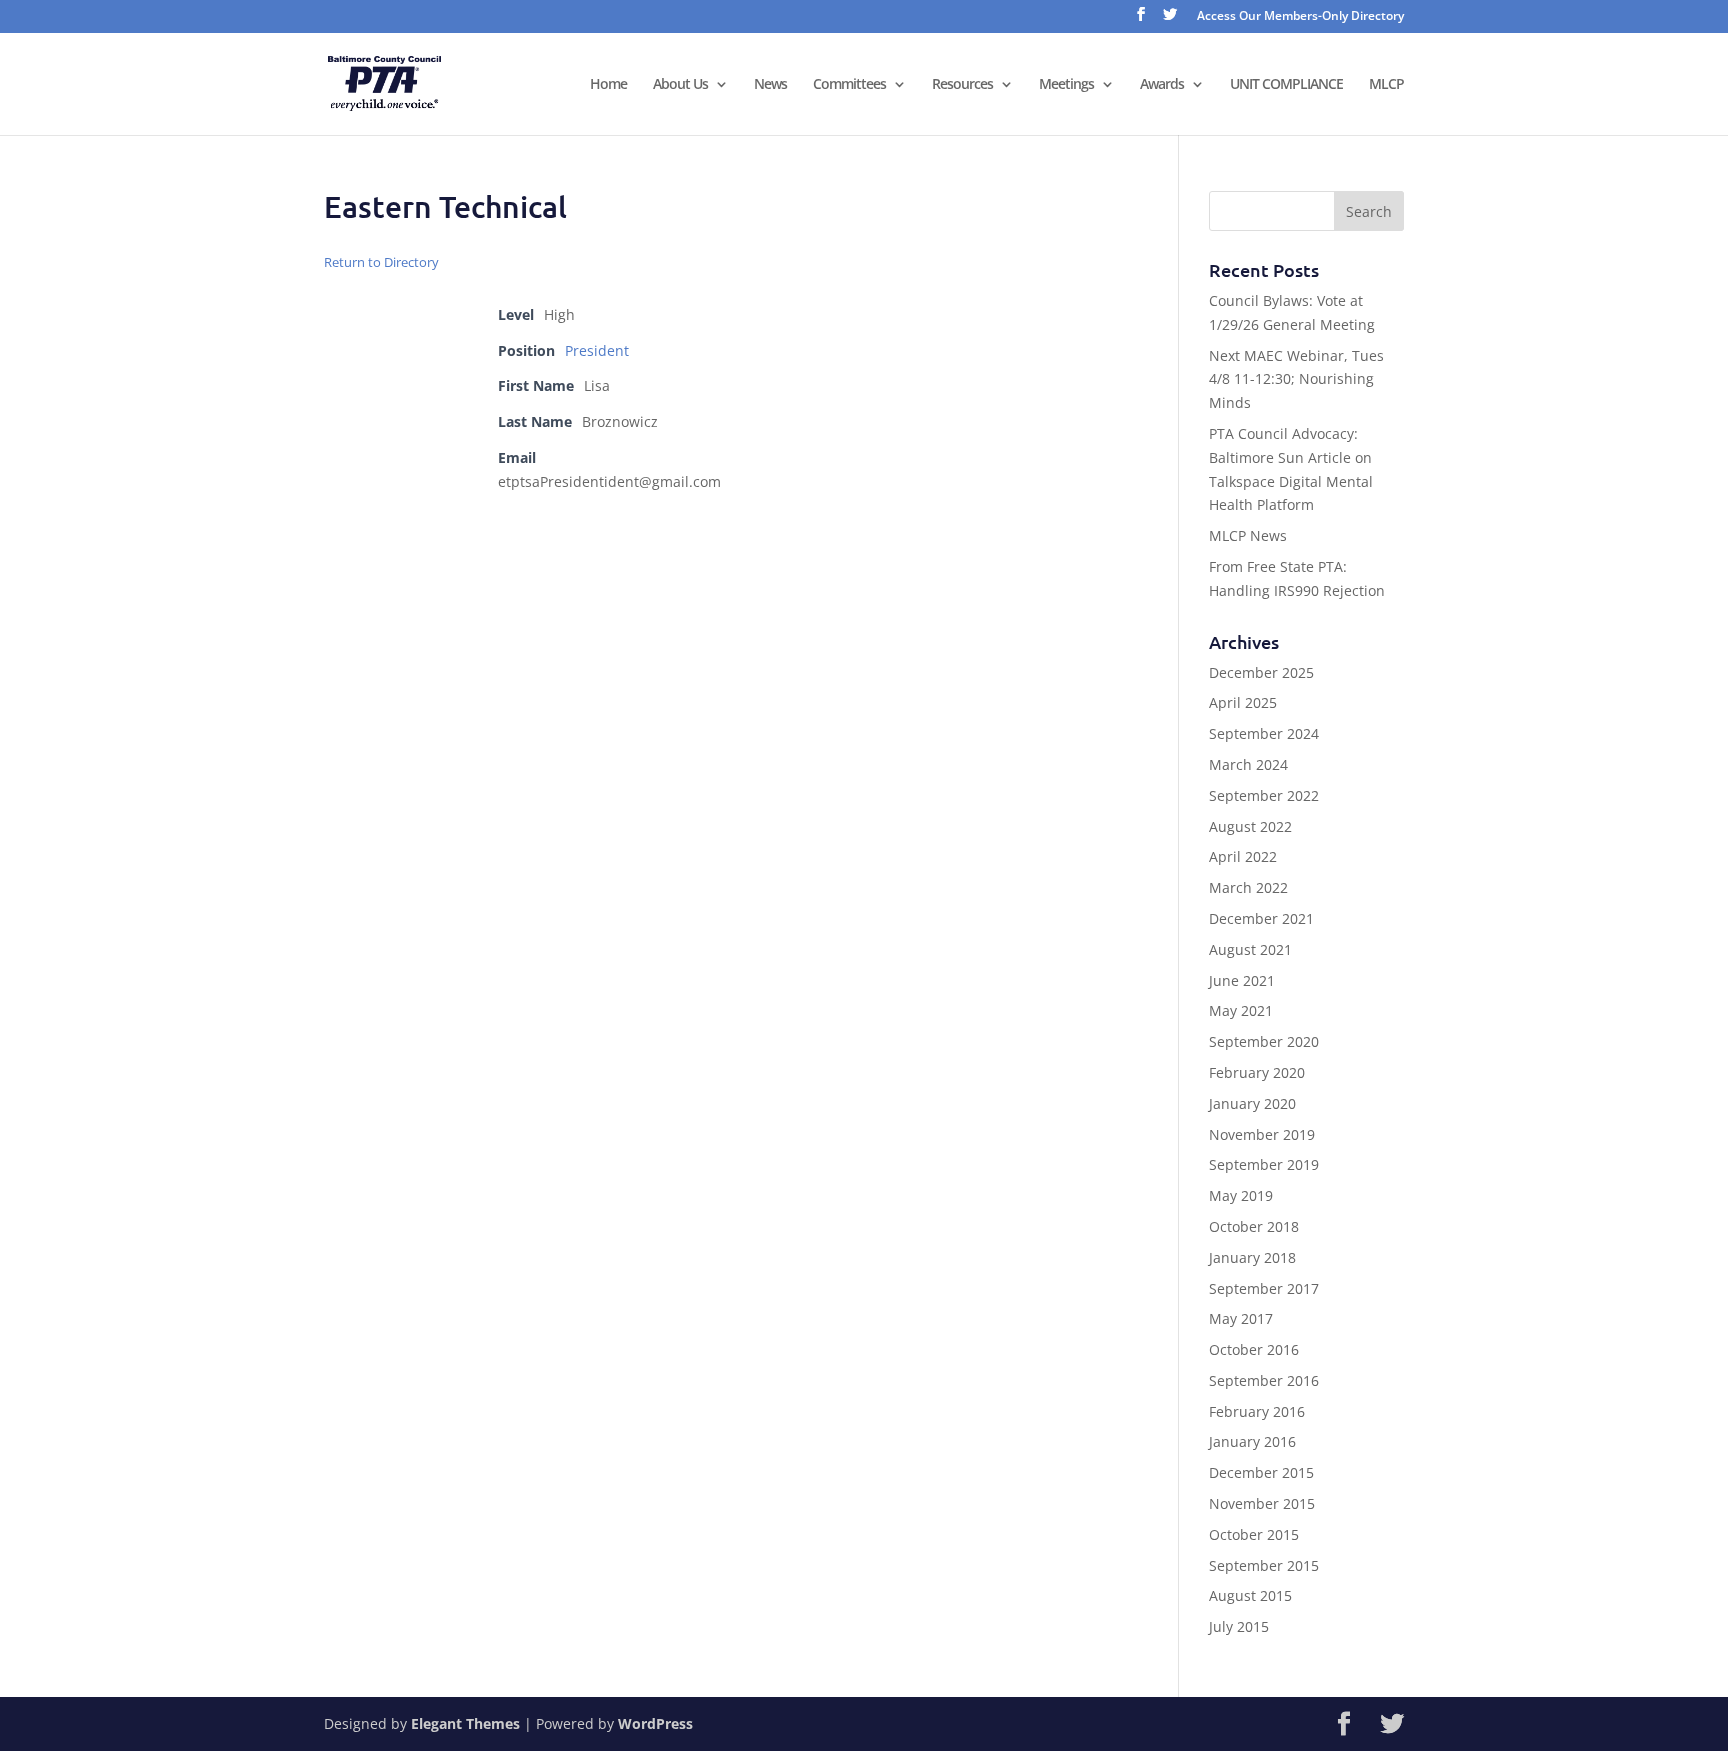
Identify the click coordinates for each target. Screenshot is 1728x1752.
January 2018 (1252, 1257)
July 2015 (1239, 1626)
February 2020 (1257, 1072)
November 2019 (1262, 1134)
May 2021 (1241, 1010)
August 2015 (1250, 1595)
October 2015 (1254, 1534)
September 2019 (1264, 1164)
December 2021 (1261, 918)
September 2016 (1264, 1380)
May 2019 (1241, 1195)
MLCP (1386, 85)
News (770, 85)
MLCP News (1248, 535)
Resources (962, 85)
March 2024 (1248, 764)
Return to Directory (381, 262)
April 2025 (1243, 702)
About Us (680, 85)
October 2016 (1254, 1349)
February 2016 (1257, 1411)
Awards (1162, 85)
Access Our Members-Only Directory (1300, 17)
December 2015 (1261, 1472)
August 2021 (1250, 949)
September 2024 (1264, 733)
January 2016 (1252, 1441)
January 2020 (1252, 1103)
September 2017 (1264, 1288)
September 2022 (1264, 795)
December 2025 (1261, 672)
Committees (849, 85)
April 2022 (1243, 856)
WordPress (655, 1723)
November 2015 (1262, 1503)
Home (608, 85)
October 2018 (1254, 1226)
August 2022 (1250, 826)
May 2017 (1241, 1318)
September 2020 (1264, 1041)
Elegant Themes (465, 1723)
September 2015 (1264, 1565)
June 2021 (1242, 980)
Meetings (1066, 85)
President (597, 350)
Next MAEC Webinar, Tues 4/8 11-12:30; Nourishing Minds (1296, 379)
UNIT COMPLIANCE (1286, 85)
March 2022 (1248, 887)
